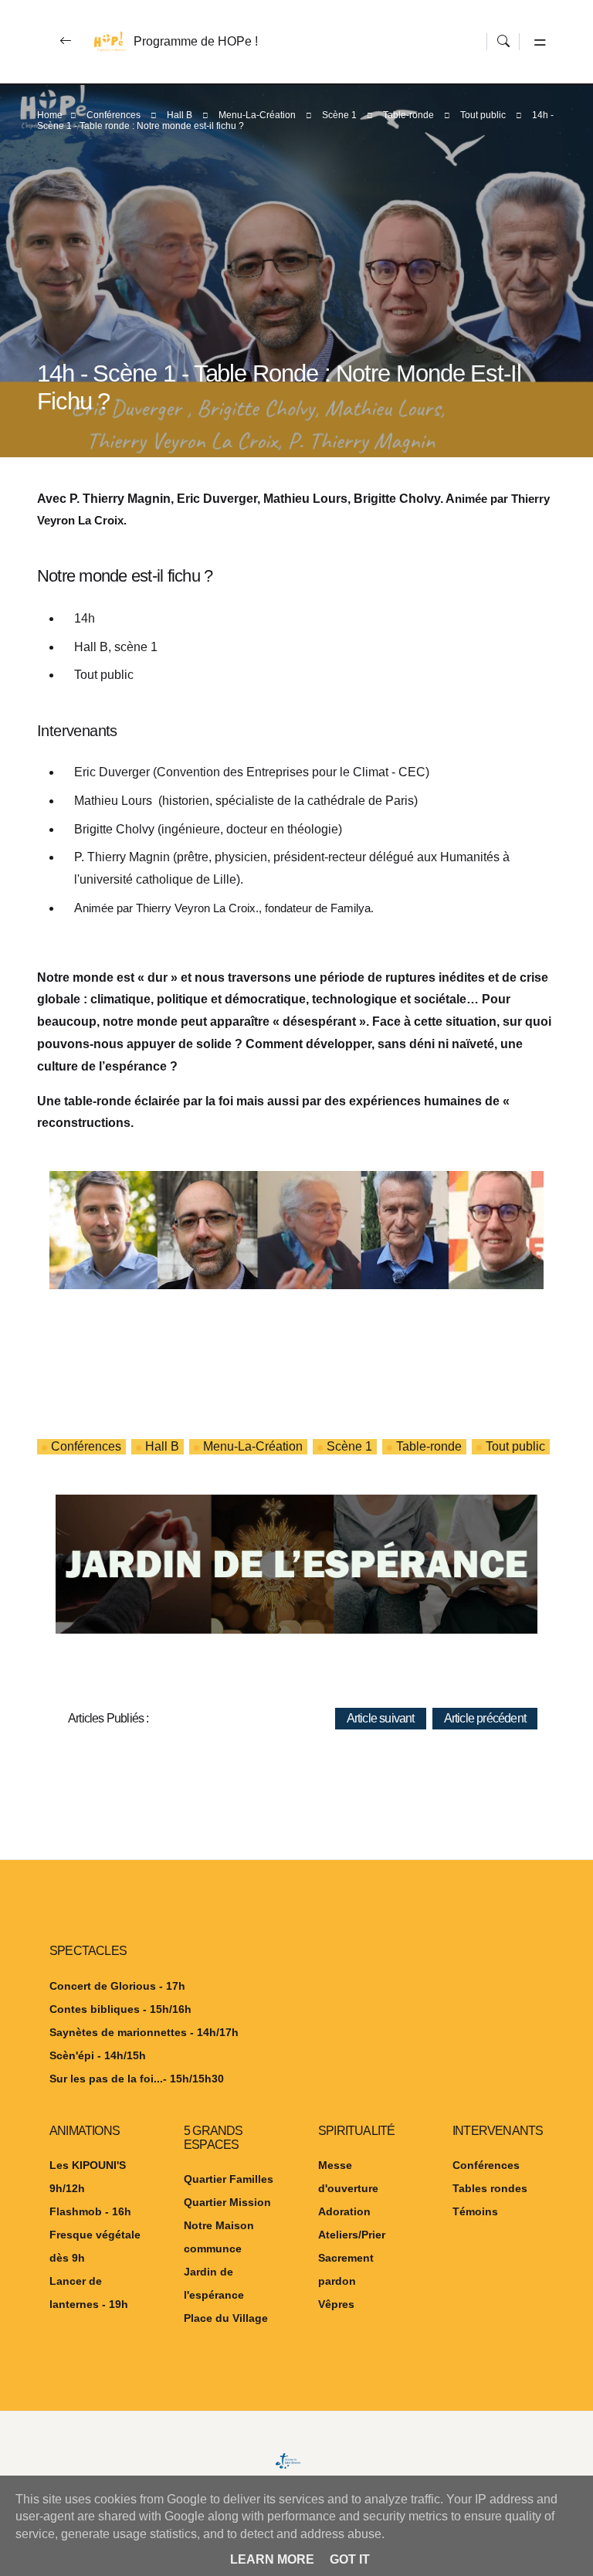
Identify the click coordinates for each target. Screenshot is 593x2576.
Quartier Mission (227, 2202)
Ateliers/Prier (352, 2235)
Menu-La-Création (257, 115)
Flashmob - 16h (90, 2211)
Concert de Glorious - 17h (117, 1986)
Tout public (483, 115)
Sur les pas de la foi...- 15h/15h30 (137, 2079)
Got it (350, 2559)
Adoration (344, 2211)
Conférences (114, 115)
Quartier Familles (229, 2179)
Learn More (272, 2559)
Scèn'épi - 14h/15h (98, 2055)
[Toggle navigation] (537, 42)
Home (50, 115)
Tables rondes (490, 2188)
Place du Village (226, 2318)
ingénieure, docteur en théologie (250, 829)
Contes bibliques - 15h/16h (120, 2009)
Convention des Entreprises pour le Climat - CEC (291, 772)
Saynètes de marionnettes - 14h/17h (144, 2032)
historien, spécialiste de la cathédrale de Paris (288, 801)
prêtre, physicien (222, 857)
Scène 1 (339, 115)
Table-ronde (408, 115)
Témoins (475, 2211)
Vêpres (336, 2304)
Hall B (180, 115)
